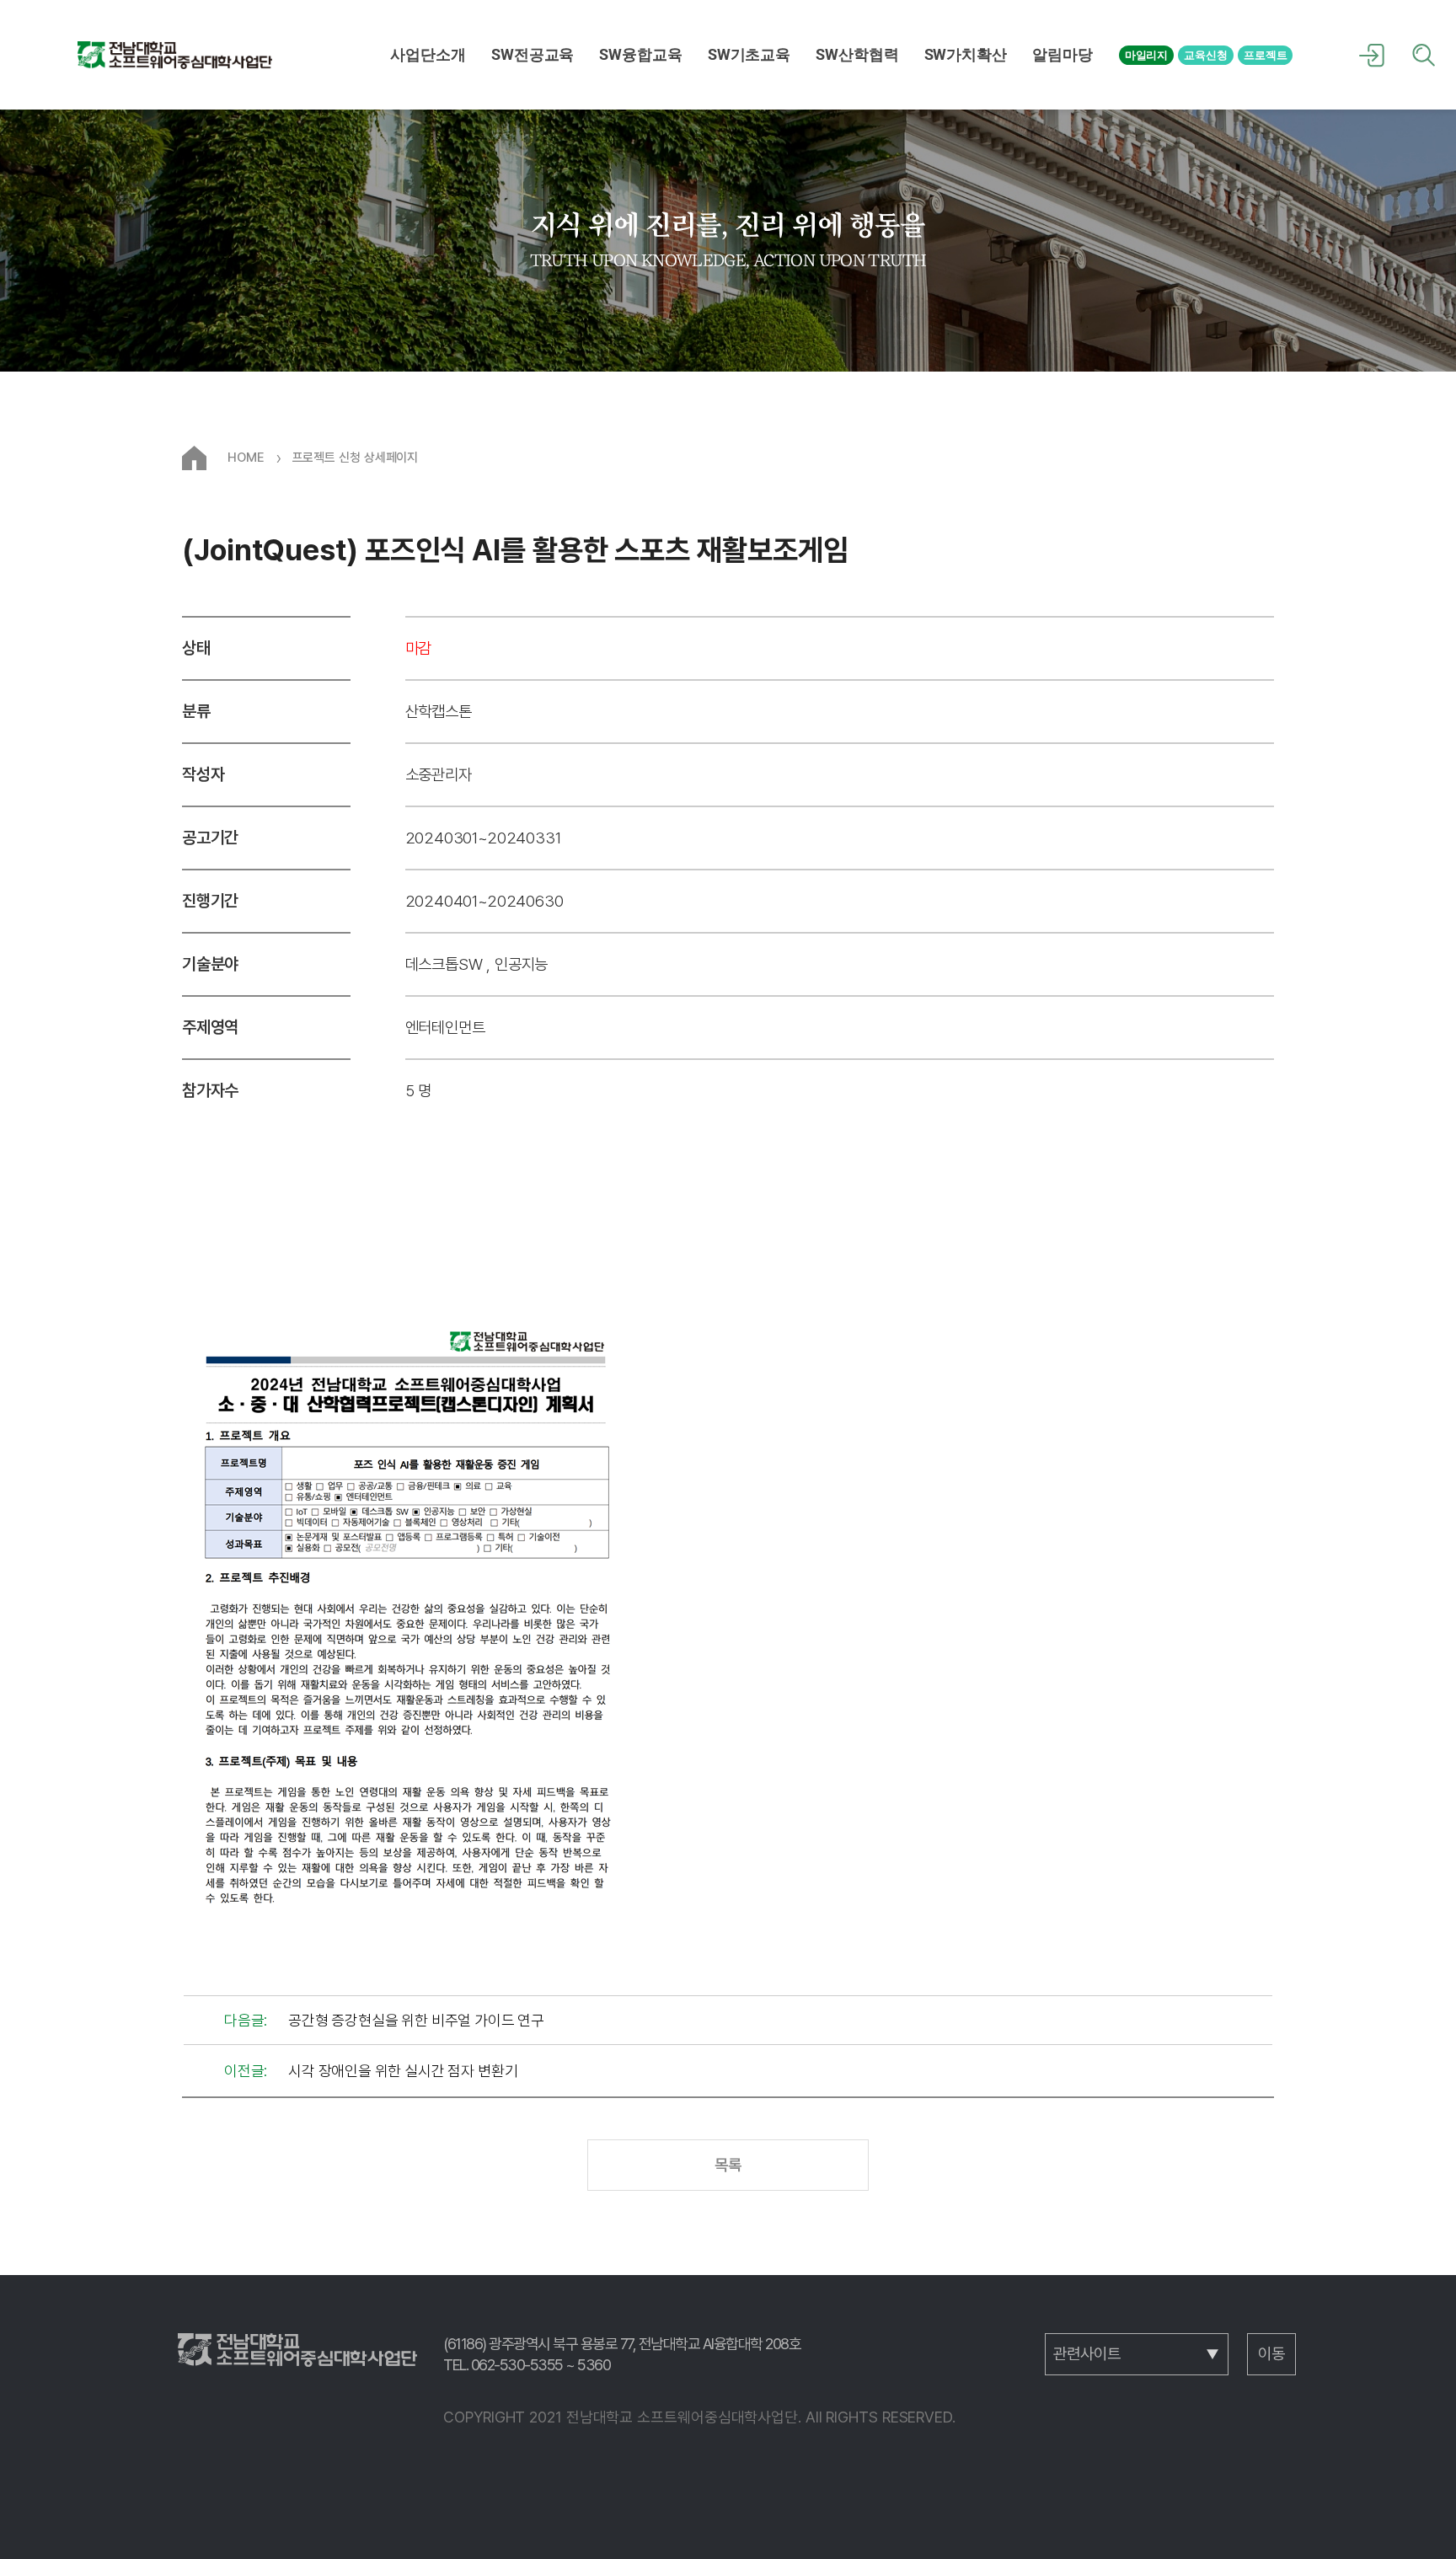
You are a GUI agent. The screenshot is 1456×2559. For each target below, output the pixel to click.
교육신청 (1206, 55)
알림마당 (1063, 55)
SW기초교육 (749, 55)
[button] (428, 55)
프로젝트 (1266, 55)
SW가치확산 (966, 55)
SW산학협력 (857, 55)
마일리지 (1147, 55)
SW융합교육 (640, 55)
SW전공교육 (533, 55)
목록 (728, 2165)
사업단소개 (428, 55)
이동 (1271, 2354)
